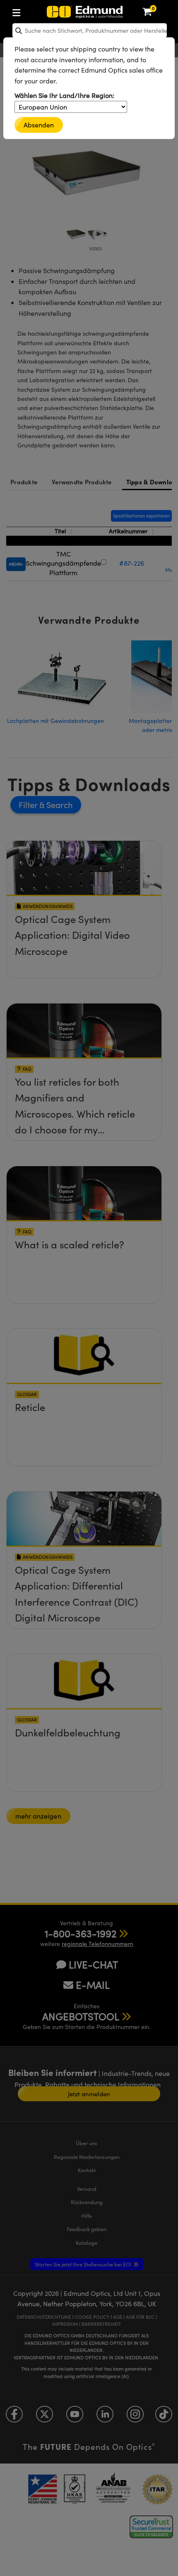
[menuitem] (44, 11)
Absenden (39, 125)
